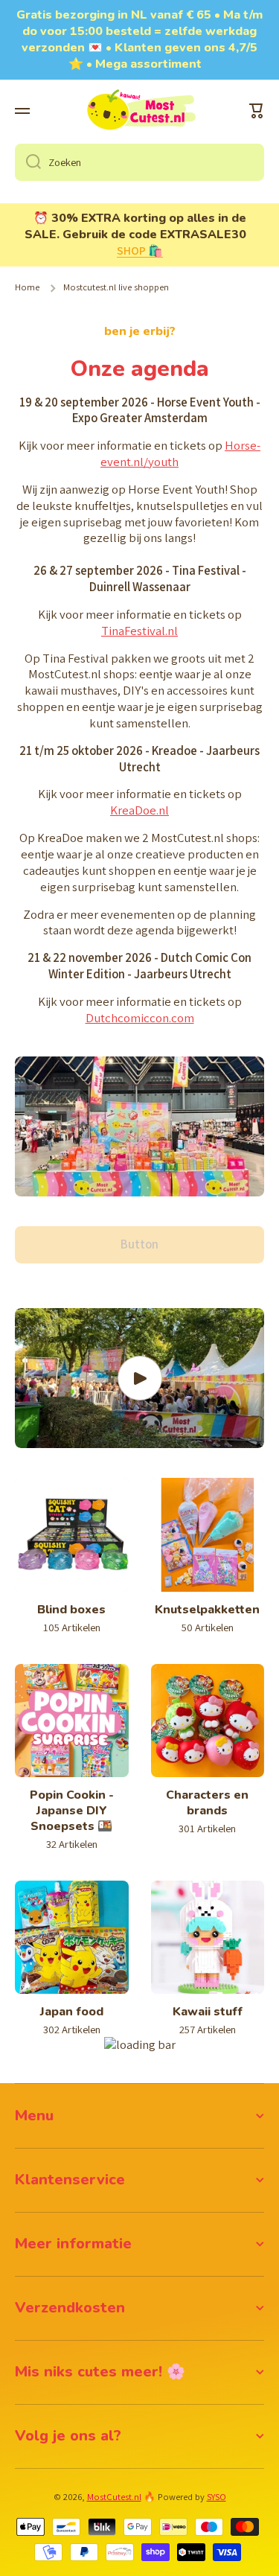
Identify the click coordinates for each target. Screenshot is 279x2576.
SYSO (217, 2497)
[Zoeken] (28, 162)
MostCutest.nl (114, 2497)
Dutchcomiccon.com (140, 1018)
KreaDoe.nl (139, 810)
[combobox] (139, 162)
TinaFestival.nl (139, 631)
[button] (257, 111)
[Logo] (140, 111)
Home (27, 287)
